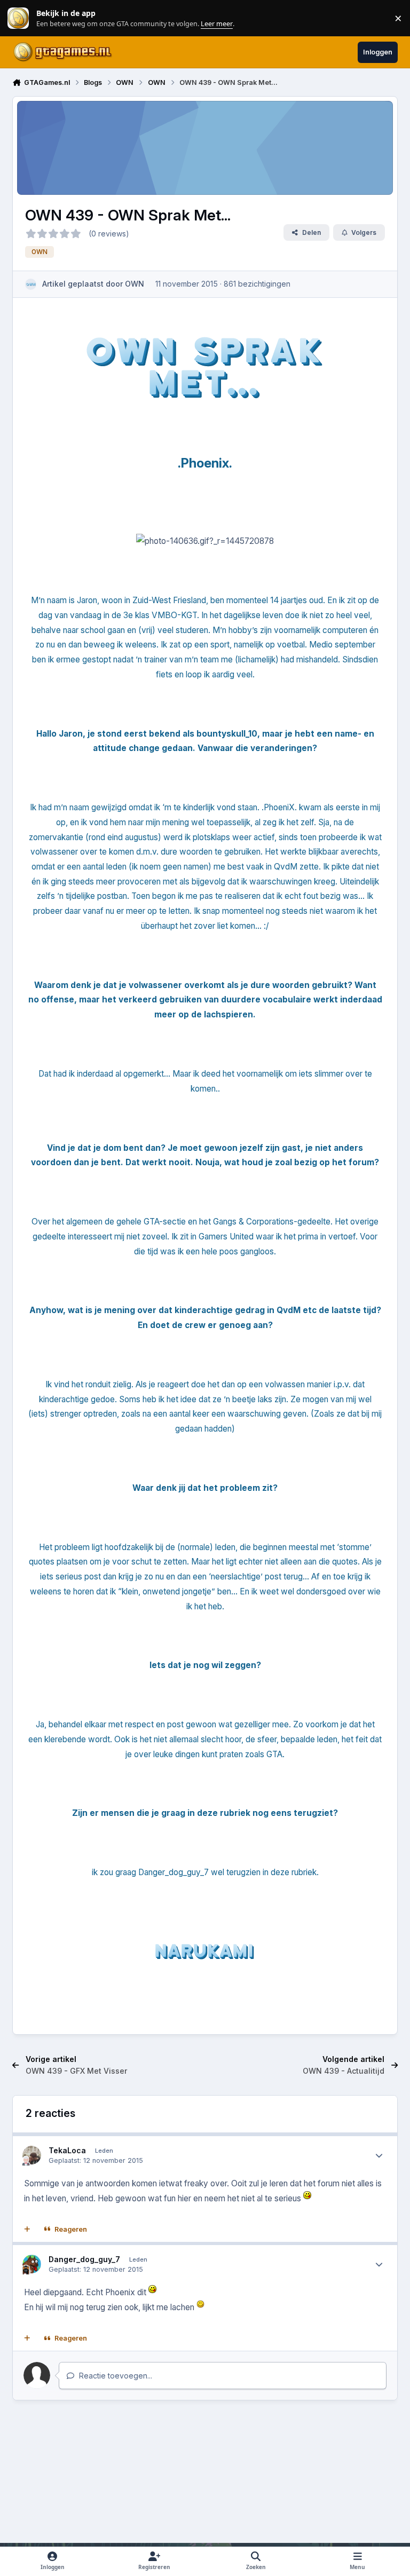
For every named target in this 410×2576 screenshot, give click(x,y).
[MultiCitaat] (27, 2230)
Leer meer (18, 18)
